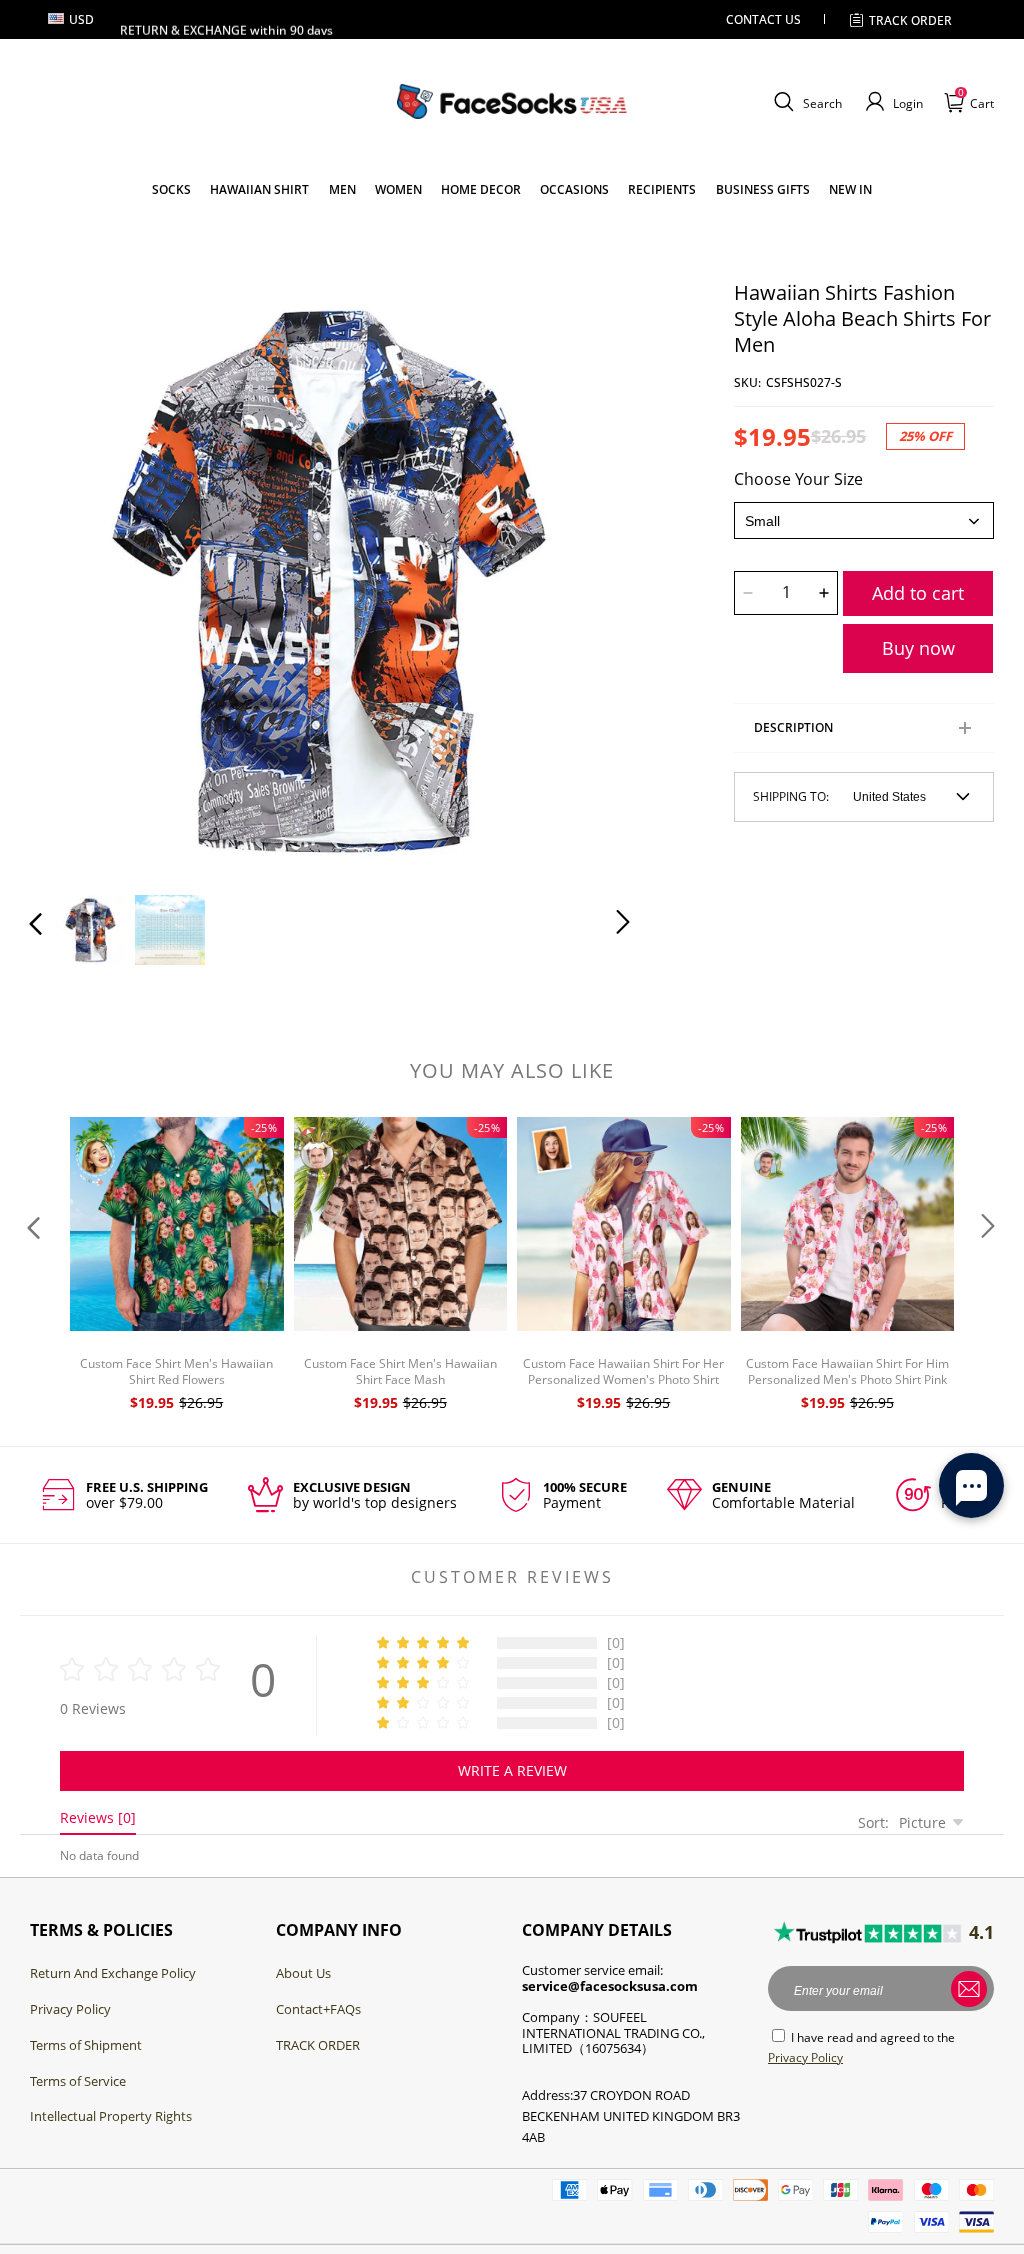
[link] (171, 189)
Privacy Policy (70, 2009)
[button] (805, 102)
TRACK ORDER (318, 2045)
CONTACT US (763, 19)
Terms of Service (78, 2081)
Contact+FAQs (318, 2009)
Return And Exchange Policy (113, 1973)
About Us (303, 1973)
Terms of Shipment (86, 2045)
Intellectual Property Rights (111, 2116)
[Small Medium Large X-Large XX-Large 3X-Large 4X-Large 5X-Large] (864, 520)
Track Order (910, 20)
